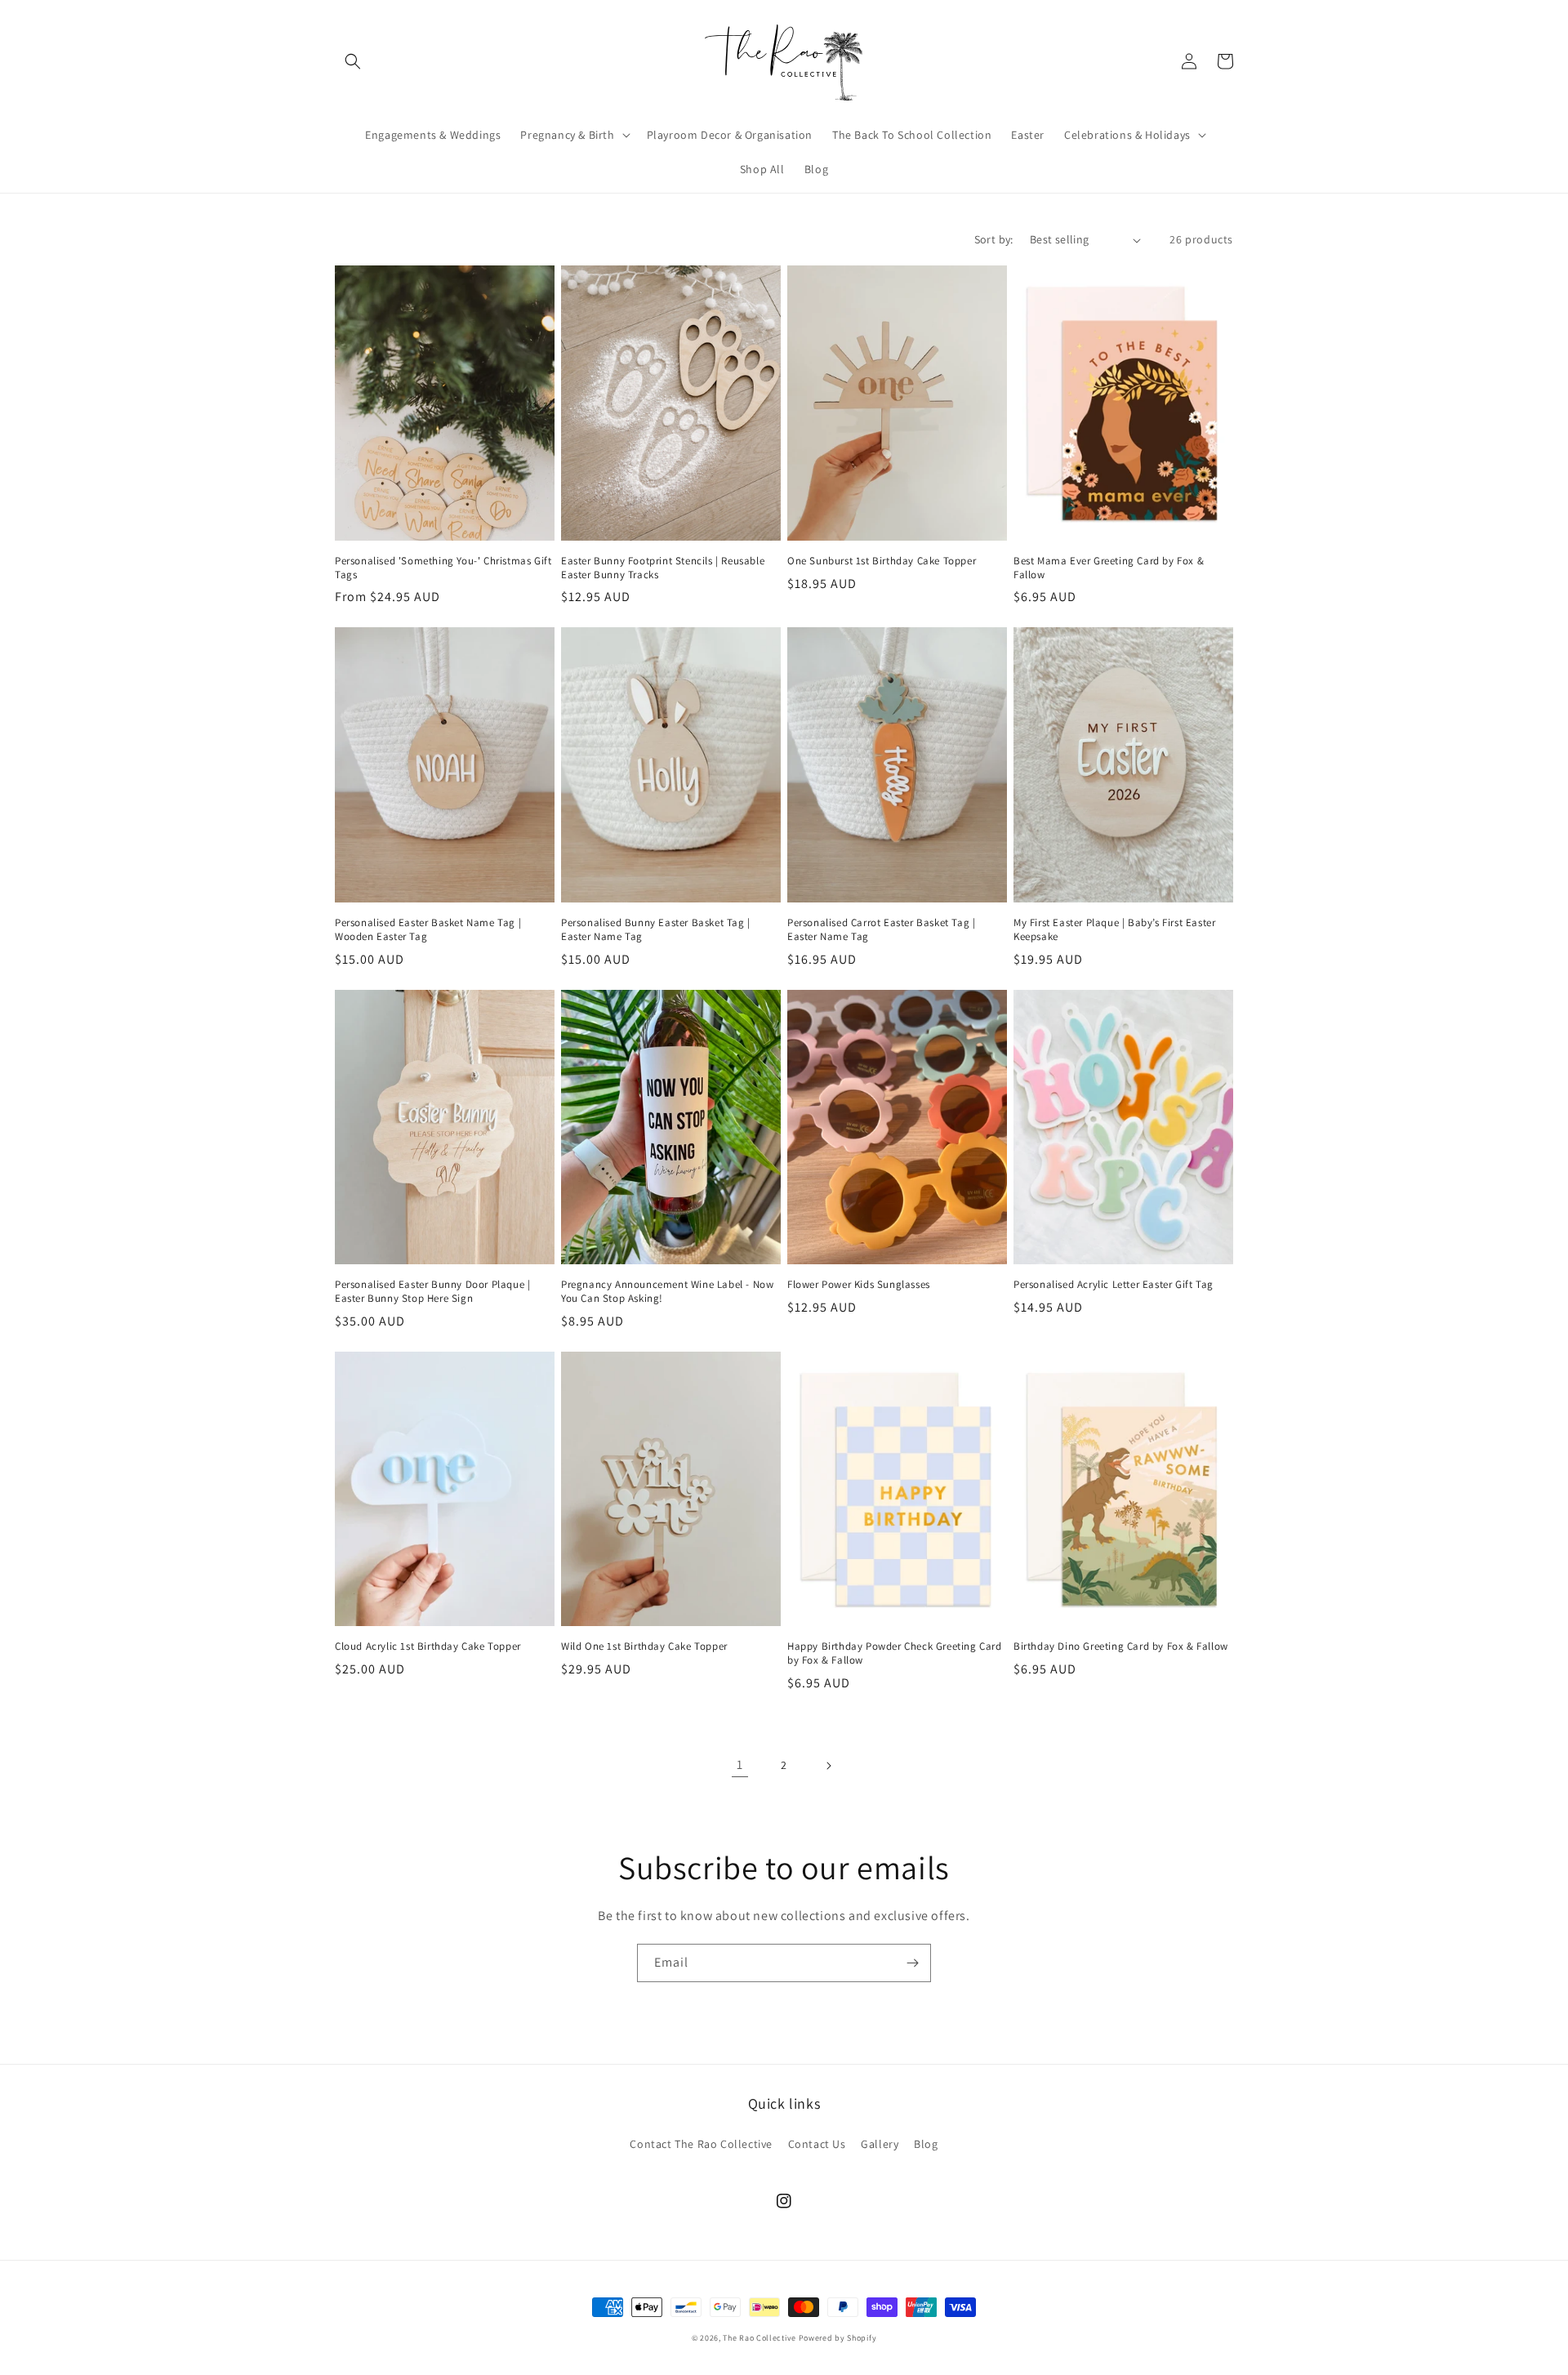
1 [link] (740, 1765)
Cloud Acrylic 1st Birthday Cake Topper (428, 1646)
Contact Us (817, 2144)
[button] (353, 61)
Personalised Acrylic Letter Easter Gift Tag (1114, 1285)
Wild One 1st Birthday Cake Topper (644, 1646)
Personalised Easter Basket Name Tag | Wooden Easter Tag (428, 930)
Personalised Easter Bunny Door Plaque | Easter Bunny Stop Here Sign (432, 1292)
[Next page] (828, 1766)
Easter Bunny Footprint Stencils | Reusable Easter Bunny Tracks (663, 568)
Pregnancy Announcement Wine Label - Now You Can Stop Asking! (667, 1292)
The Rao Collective (759, 2338)
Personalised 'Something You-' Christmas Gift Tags (443, 568)
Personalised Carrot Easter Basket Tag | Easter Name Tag (881, 930)
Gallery (880, 2144)
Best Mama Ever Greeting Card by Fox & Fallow (1109, 568)
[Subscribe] (912, 1963)
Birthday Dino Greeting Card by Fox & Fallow (1121, 1646)
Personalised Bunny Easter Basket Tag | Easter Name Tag (656, 930)
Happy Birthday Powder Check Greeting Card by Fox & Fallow (895, 1653)
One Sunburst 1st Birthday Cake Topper (882, 561)
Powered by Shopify (838, 2338)
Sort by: (994, 239)
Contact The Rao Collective (701, 2144)
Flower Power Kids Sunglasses (859, 1285)
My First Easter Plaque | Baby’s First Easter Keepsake (1114, 930)
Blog (926, 2144)
